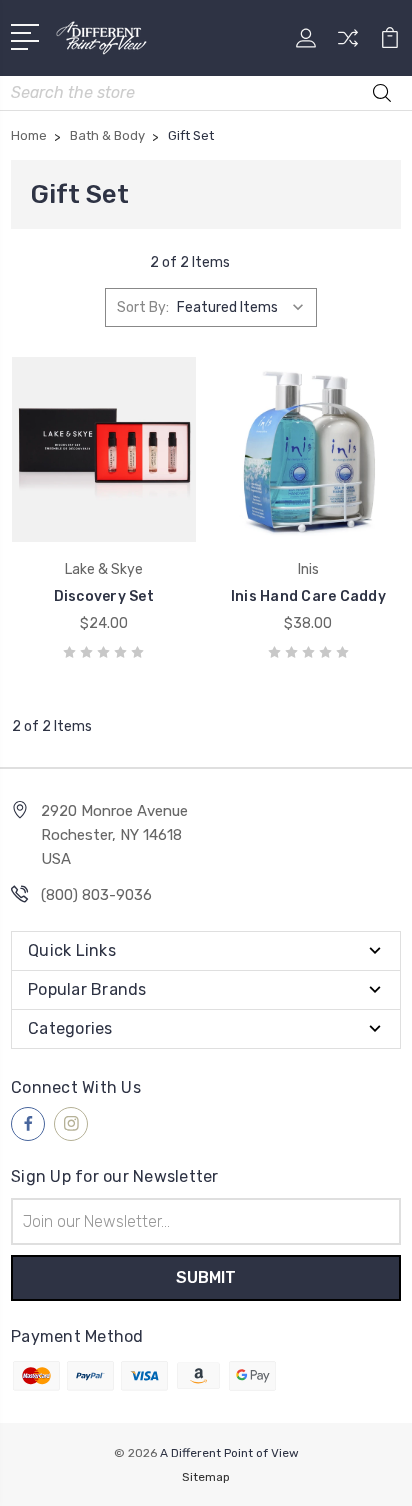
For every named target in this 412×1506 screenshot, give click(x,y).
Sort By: (143, 307)
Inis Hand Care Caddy (308, 596)
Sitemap (206, 1477)
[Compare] (348, 44)
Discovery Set (104, 596)
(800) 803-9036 (96, 895)
